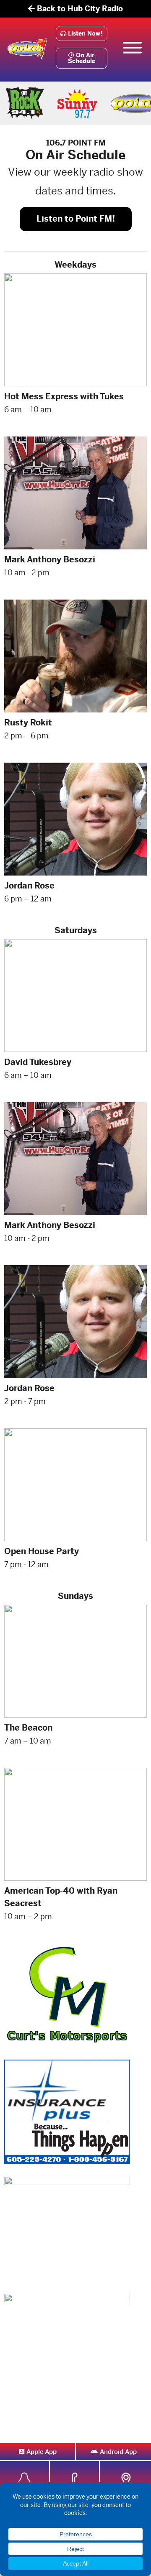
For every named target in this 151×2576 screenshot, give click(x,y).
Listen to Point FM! (76, 219)
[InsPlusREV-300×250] (67, 2111)
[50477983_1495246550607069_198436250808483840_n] (67, 2228)
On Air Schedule (82, 58)
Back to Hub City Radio (79, 9)
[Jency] (67, 2345)
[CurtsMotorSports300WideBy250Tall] (67, 1994)
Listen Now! (84, 33)
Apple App (42, 2452)
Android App (118, 2452)
